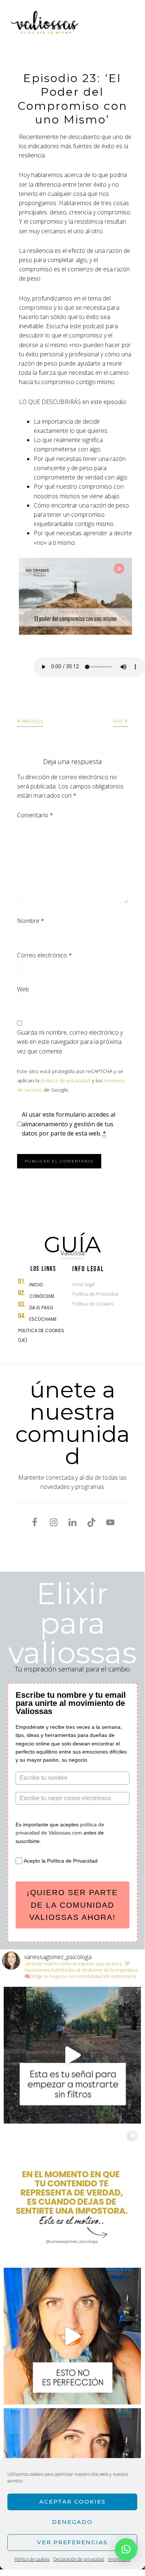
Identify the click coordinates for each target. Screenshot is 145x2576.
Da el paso (41, 1308)
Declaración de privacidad (79, 2559)
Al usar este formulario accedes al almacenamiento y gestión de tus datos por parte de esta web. (69, 1124)
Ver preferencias (72, 2542)
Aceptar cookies (72, 2502)
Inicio (36, 1285)
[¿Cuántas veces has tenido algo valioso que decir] (72, 2055)
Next (118, 721)
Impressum (119, 2559)
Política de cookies (32, 2559)
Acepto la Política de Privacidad (61, 1861)
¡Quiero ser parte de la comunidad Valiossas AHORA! (72, 1905)
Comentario (35, 815)
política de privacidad (66, 1080)
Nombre (31, 921)
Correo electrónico (45, 955)
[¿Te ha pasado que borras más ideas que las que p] (72, 2336)
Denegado (72, 2522)
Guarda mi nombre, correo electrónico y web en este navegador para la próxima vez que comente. (70, 1042)
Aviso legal (83, 1284)
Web (23, 989)
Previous (32, 721)
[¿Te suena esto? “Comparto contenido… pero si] (72, 2196)
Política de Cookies (93, 1304)
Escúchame (43, 1319)
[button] (126, 2549)
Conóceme (42, 1296)
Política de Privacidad (95, 1294)
